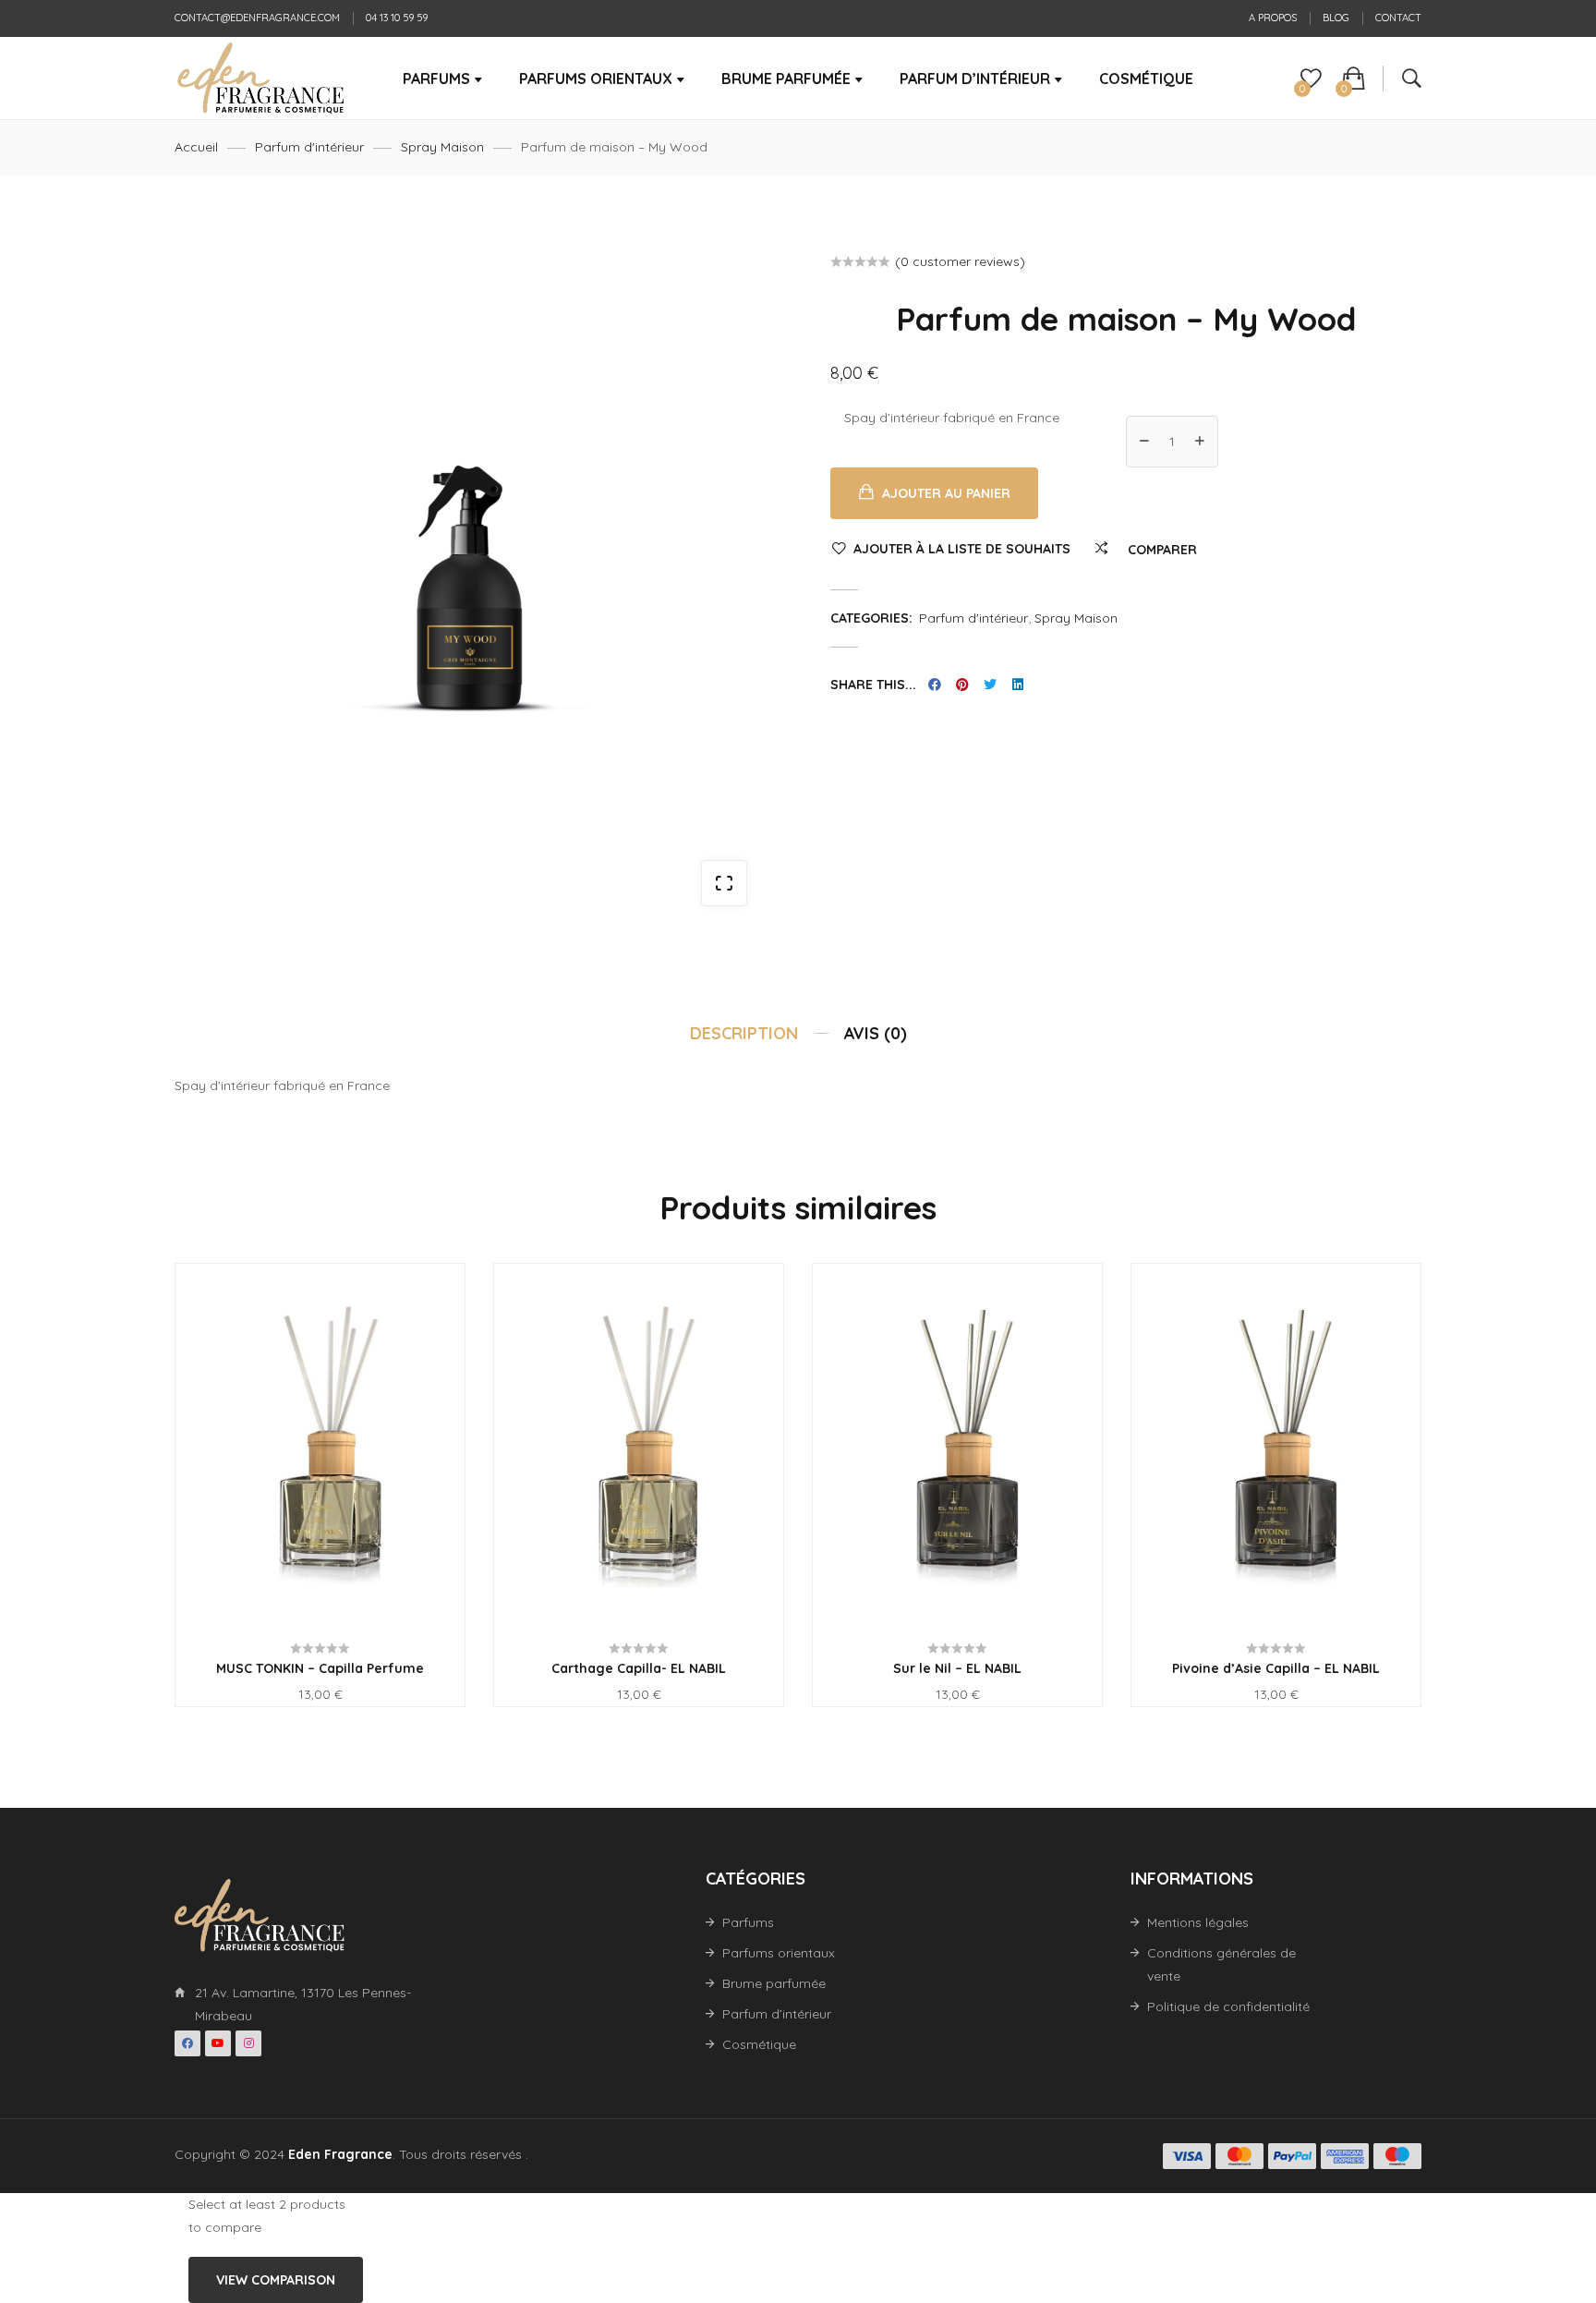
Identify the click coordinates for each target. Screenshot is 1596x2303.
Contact (1398, 18)
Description (744, 1033)
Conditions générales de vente (1221, 1964)
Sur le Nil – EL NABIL (957, 1668)
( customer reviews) (960, 261)
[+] (1200, 442)
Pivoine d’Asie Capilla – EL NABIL (1276, 1668)
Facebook (187, 2043)
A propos (1273, 18)
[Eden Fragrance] (260, 79)
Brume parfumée (774, 1983)
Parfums (748, 1922)
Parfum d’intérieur (777, 2014)
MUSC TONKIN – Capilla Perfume (320, 1668)
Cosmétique (759, 2044)
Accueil (196, 147)
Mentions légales (1198, 1922)
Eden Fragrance (340, 2154)
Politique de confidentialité (1228, 2006)
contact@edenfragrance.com (257, 18)
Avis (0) (876, 1033)
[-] (1144, 442)
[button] (724, 883)
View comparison (276, 2280)
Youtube (218, 2043)
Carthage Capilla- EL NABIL (639, 1668)
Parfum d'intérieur (309, 147)
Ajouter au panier (946, 493)
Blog (1336, 18)
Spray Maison (442, 147)
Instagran (248, 2043)
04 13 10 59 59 (397, 18)
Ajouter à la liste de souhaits (962, 549)
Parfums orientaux (779, 1953)
